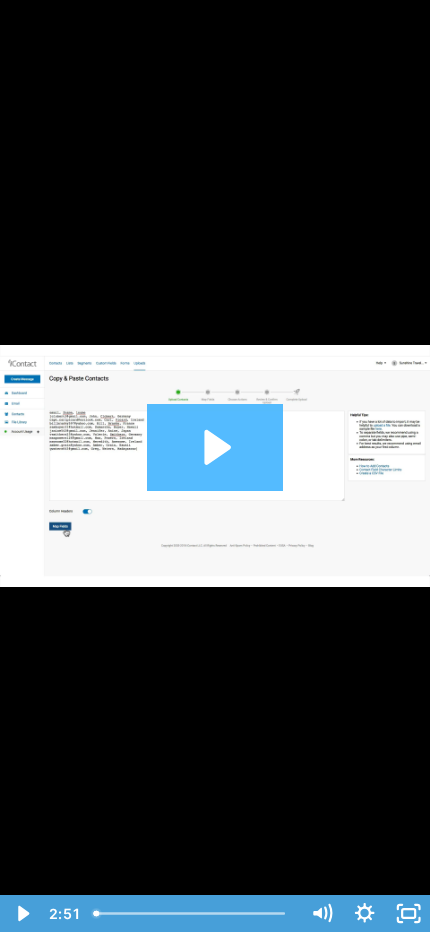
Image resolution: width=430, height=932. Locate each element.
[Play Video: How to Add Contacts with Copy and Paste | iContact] (214, 447)
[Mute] (321, 913)
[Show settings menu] (364, 913)
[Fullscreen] (408, 913)
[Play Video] (21, 913)
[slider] (193, 913)
